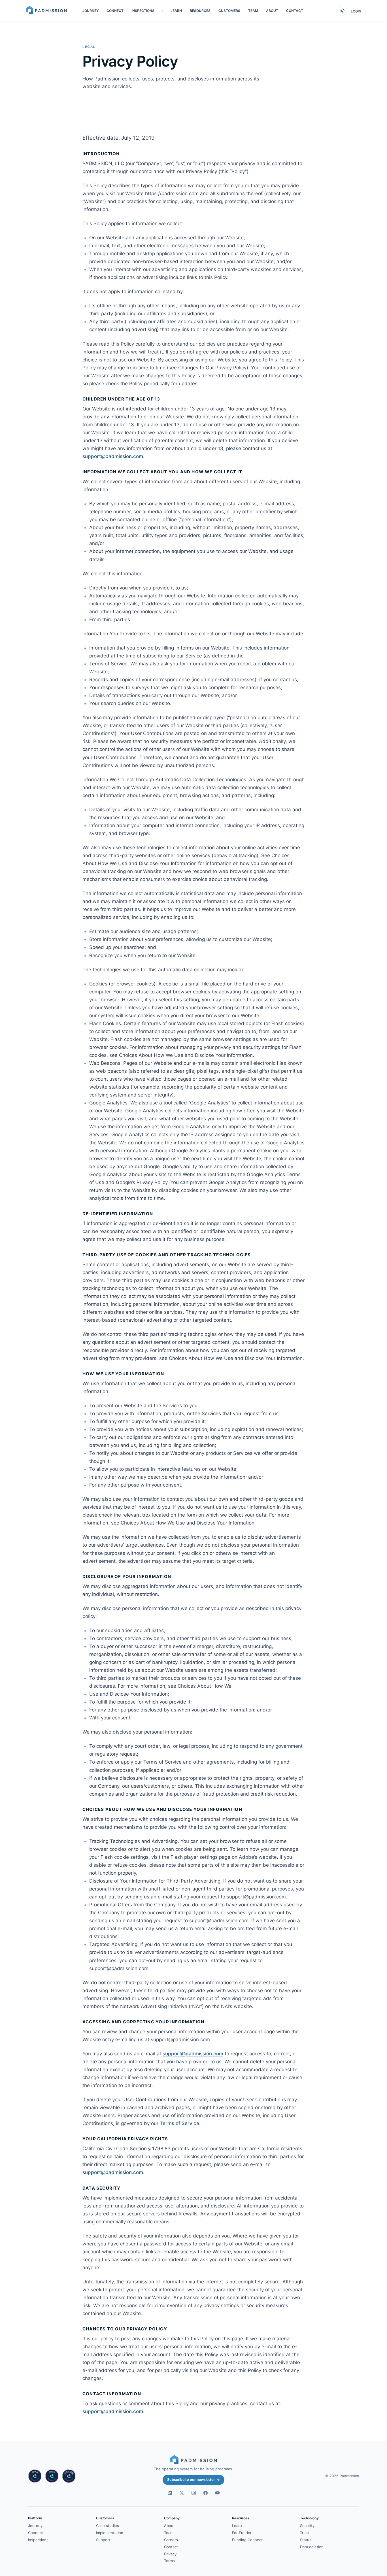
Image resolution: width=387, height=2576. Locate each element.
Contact (171, 2547)
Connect (36, 2533)
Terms (169, 2561)
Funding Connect (247, 2540)
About (169, 2526)
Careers (171, 2540)
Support (103, 2540)
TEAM (253, 11)
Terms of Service (179, 2123)
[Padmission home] (46, 11)
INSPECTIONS (143, 11)
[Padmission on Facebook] (205, 2493)
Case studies (108, 2526)
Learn (237, 2526)
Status (306, 2540)
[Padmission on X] (182, 2493)
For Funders (243, 2533)
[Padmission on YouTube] (217, 2493)
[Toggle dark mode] (342, 11)
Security (307, 2526)
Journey (35, 2526)
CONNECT (115, 11)
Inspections (38, 2540)
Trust (305, 2533)
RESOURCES (200, 11)
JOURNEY (91, 11)
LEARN (176, 11)
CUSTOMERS (229, 11)
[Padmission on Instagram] (193, 2493)
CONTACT (295, 11)
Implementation (110, 2533)
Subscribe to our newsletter (193, 2480)
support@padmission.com (113, 456)
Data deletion (312, 2547)
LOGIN (356, 11)
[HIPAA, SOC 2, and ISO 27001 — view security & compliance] (52, 2476)
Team (169, 2533)
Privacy (170, 2554)
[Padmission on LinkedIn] (170, 2493)
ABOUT (272, 11)
